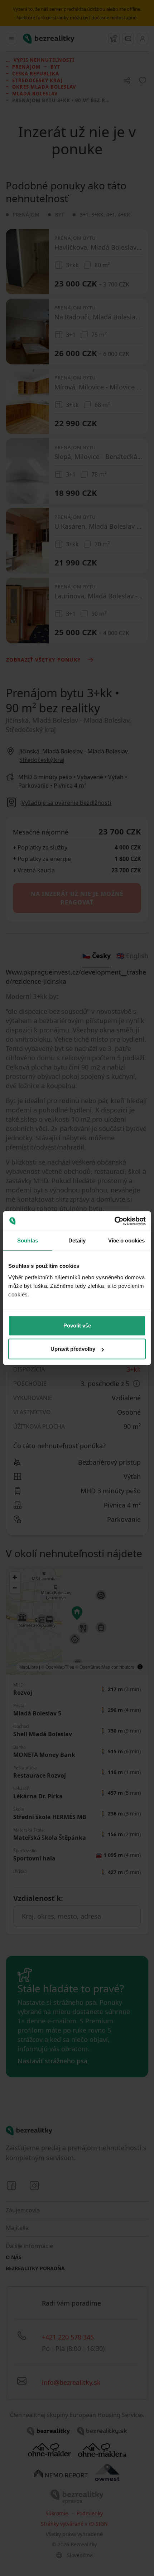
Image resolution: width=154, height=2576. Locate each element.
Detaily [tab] (77, 1240)
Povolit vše (77, 1326)
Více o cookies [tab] (126, 1240)
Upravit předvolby (73, 1349)
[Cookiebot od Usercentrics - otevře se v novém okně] (114, 1221)
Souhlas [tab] (28, 1240)
